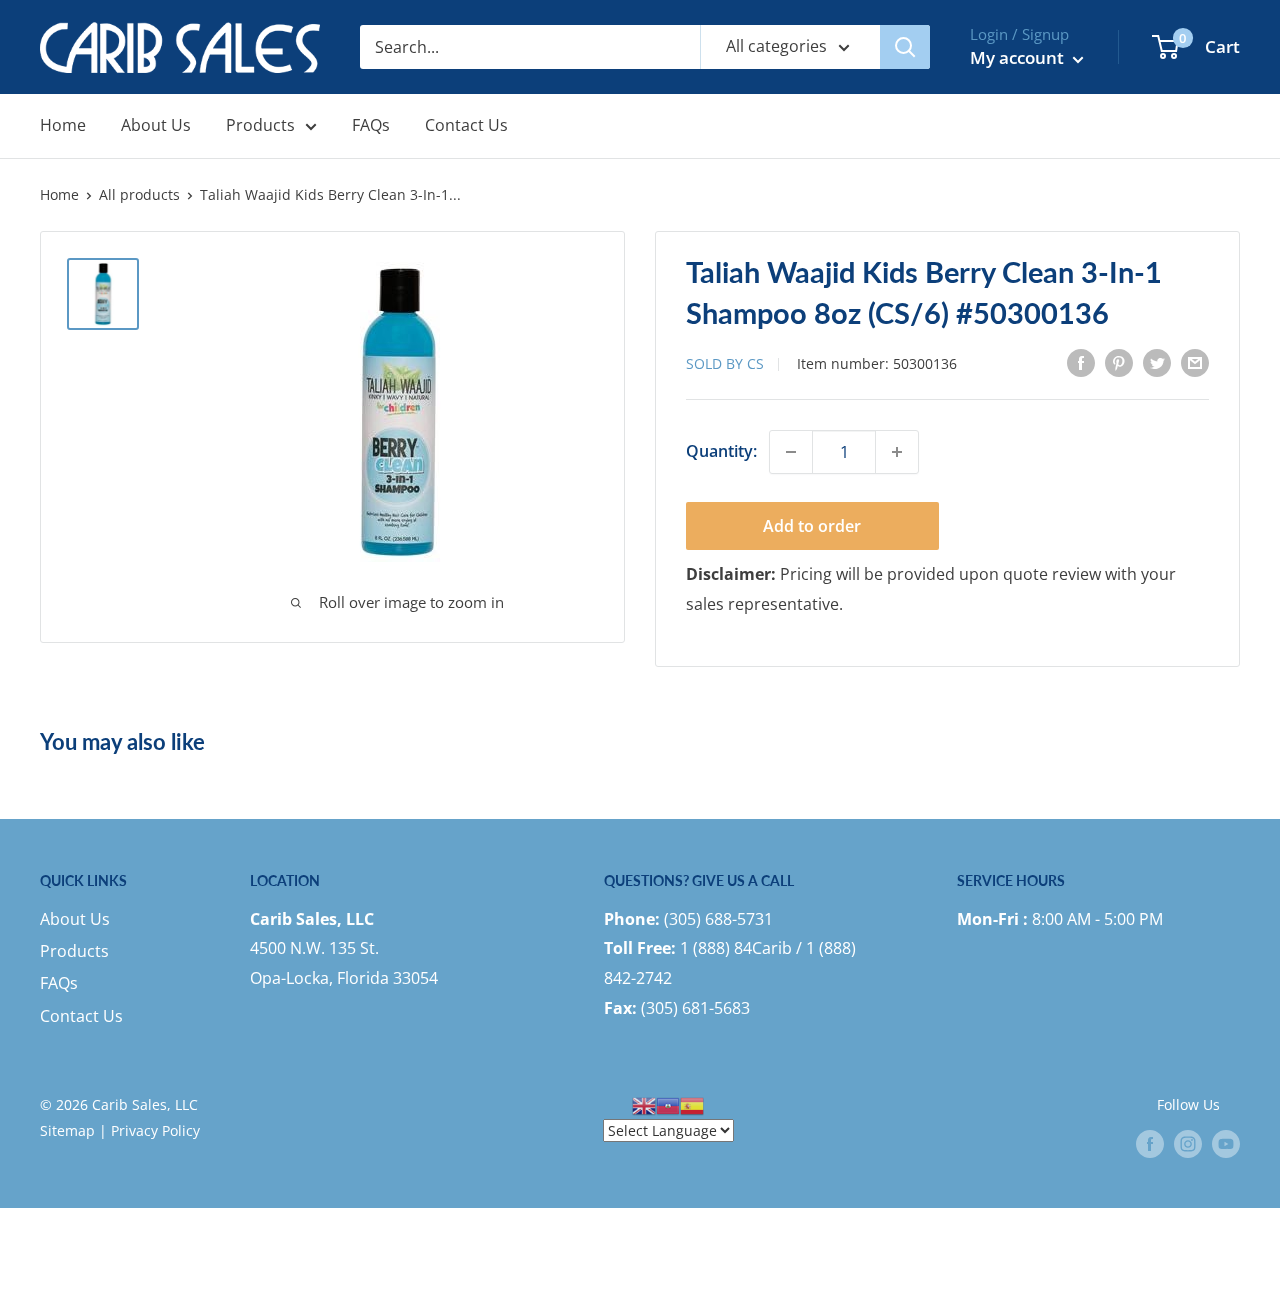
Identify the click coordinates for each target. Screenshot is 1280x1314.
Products (260, 125)
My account (1019, 57)
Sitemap (67, 1130)
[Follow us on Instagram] (1188, 1143)
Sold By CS (725, 363)
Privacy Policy (155, 1130)
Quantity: (721, 451)
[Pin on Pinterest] (1119, 362)
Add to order (812, 526)
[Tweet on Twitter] (1157, 362)
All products (139, 194)
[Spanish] (692, 1104)
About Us (156, 125)
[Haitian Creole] (668, 1104)
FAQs (371, 125)
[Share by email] (1195, 362)
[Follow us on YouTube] (1226, 1143)
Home (63, 125)
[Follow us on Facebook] (1150, 1143)
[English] (644, 1104)
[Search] (905, 47)
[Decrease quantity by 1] (791, 452)
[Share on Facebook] (1081, 362)
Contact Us (466, 125)
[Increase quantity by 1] (897, 452)
